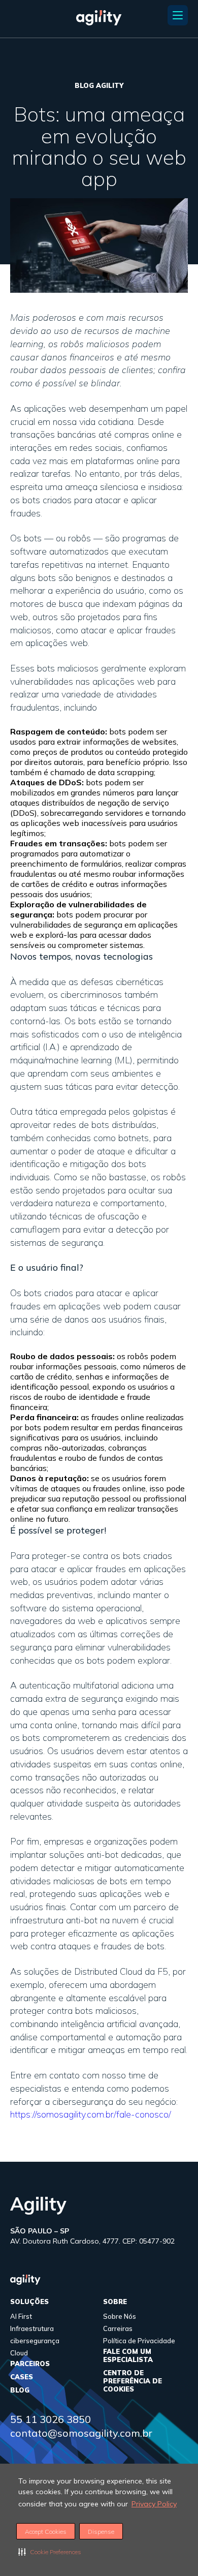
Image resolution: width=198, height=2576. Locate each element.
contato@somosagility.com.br (81, 2433)
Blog (20, 2390)
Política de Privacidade (139, 2341)
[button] (50, 2552)
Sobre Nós (120, 2316)
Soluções (29, 2302)
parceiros (30, 2364)
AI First (21, 2316)
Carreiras (118, 2328)
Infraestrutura (32, 2328)
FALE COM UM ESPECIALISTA (128, 2355)
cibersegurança (35, 2341)
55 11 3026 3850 (51, 2419)
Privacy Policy (154, 2504)
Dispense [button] (101, 2532)
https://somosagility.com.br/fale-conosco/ (91, 2114)
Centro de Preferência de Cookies (133, 2381)
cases (22, 2377)
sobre (115, 2302)
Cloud (19, 2353)
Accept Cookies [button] (46, 2532)
